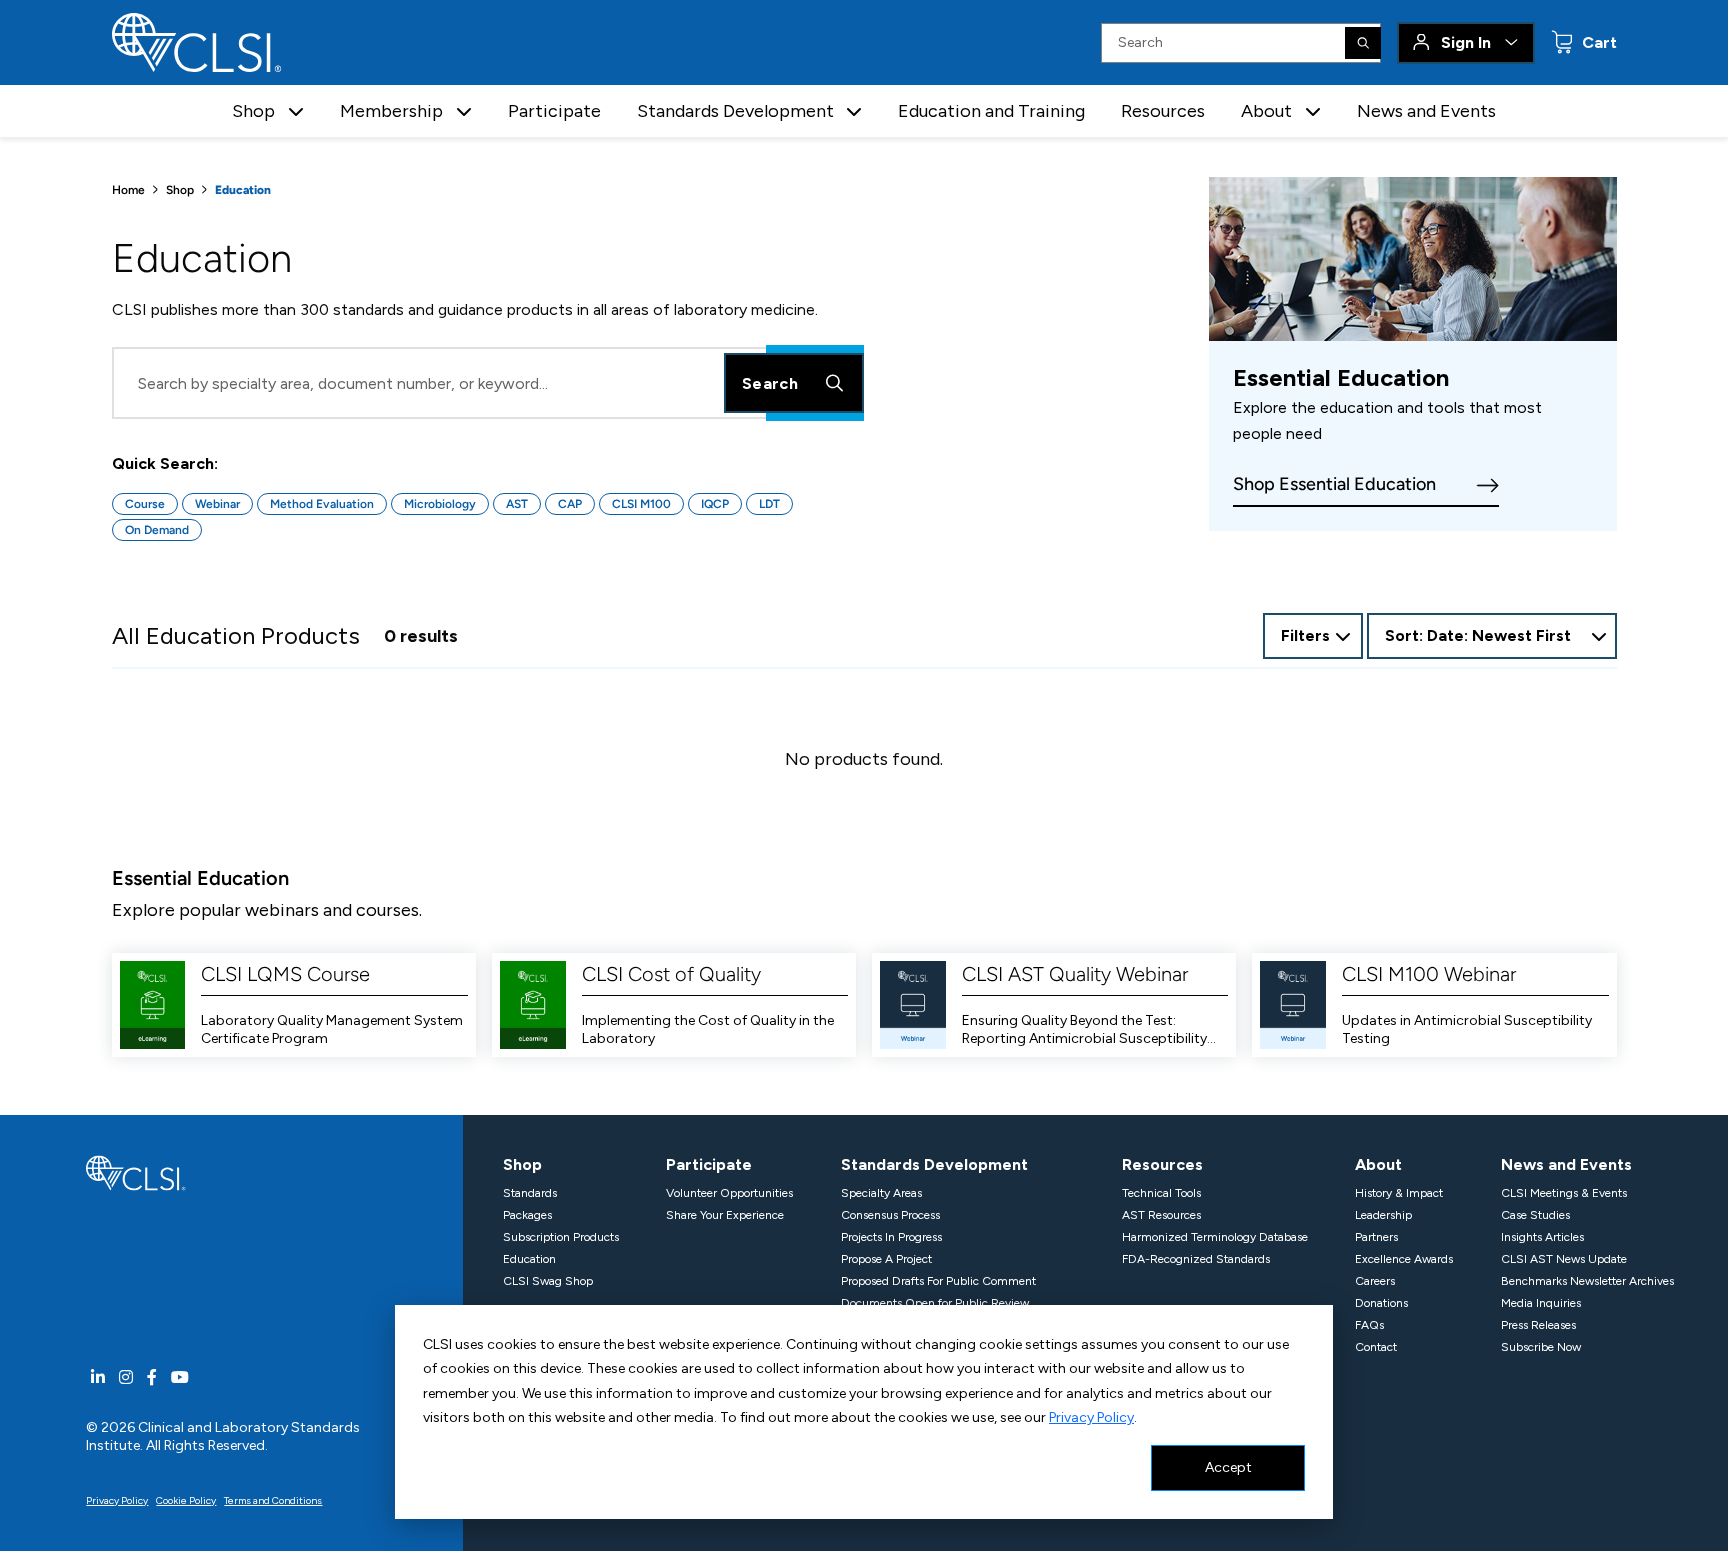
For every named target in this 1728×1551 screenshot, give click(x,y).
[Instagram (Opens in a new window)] (126, 1377)
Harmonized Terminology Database (1215, 1237)
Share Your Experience (725, 1215)
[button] (296, 111)
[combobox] (1492, 636)
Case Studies (1535, 1215)
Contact (1376, 1347)
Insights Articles (1542, 1237)
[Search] (1363, 43)
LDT (769, 504)
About (1378, 1164)
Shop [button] (253, 111)
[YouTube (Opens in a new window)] (180, 1377)
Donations (1381, 1303)
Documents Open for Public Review (935, 1303)
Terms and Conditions (273, 1500)
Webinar (217, 504)
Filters (1305, 635)
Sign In (1466, 42)
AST (517, 504)
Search (770, 383)
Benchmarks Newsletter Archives (1587, 1281)
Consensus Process (890, 1215)
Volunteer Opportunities (729, 1193)
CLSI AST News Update (1564, 1259)
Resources (1163, 111)
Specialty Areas (881, 1193)
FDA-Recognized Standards (1196, 1259)
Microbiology (440, 504)
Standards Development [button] (735, 111)
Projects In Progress (891, 1237)
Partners (1376, 1237)
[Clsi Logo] (136, 1171)
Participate (554, 111)
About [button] (1266, 111)
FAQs (1369, 1325)
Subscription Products (561, 1237)
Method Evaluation (322, 504)
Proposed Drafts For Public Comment (938, 1281)
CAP (570, 504)
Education (529, 1259)
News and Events (1426, 111)
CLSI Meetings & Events (1564, 1193)
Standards (530, 1193)
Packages (527, 1215)
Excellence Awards (1404, 1259)
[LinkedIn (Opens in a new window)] (98, 1377)
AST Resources (1161, 1215)
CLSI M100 (641, 504)
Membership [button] (391, 111)
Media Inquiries (1541, 1303)
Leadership (1383, 1215)
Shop (180, 190)
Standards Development (934, 1164)
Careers (1375, 1281)
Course (145, 504)
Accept (1228, 1467)
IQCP (715, 504)
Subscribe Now (1541, 1347)
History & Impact (1399, 1193)
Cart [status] (1597, 42)
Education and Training (991, 111)
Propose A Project (886, 1259)
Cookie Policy (186, 1500)
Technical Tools (1161, 1193)
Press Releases (1538, 1325)
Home (128, 190)
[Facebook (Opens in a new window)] (152, 1377)
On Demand (157, 530)
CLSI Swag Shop (548, 1281)
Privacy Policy (1091, 1417)
